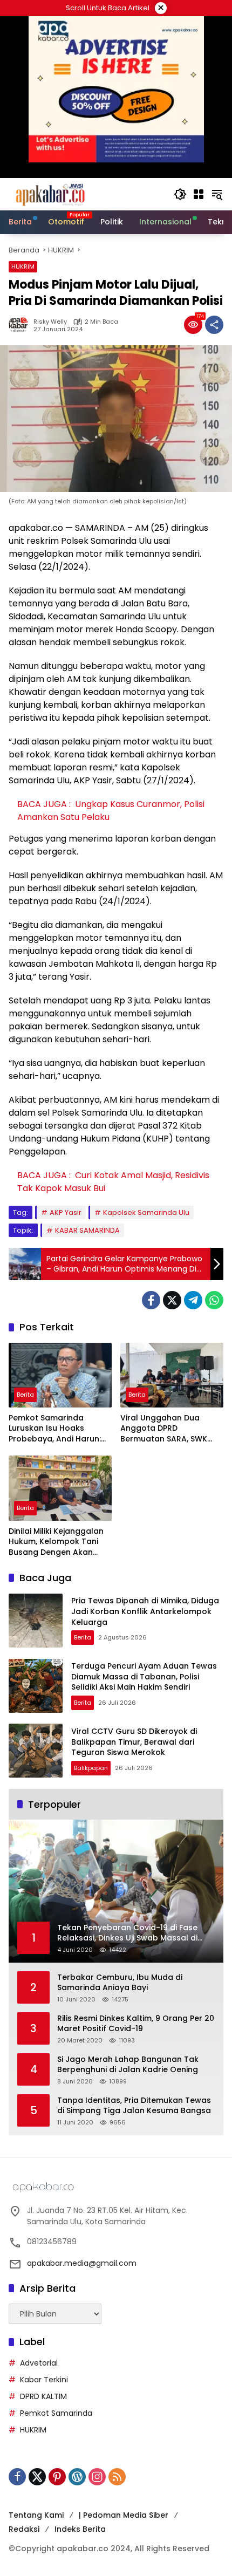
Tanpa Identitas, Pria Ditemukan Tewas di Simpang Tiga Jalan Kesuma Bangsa (134, 2106)
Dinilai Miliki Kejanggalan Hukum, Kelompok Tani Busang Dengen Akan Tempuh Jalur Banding (56, 1542)
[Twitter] (172, 1300)
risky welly (50, 322)
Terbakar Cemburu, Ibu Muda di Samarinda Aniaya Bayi (120, 1983)
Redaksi (24, 2529)
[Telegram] (193, 1300)
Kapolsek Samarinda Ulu (146, 1212)
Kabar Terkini (44, 2380)
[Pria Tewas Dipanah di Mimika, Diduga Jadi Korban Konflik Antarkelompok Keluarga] (36, 1621)
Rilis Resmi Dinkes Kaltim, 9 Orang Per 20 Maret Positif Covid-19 (136, 2024)
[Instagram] (97, 2477)
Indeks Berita (80, 2529)
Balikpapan (91, 1768)
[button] (180, 194)
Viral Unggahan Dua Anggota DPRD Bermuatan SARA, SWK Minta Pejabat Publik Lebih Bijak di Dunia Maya (171, 1429)
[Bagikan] (214, 325)
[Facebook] (151, 1300)
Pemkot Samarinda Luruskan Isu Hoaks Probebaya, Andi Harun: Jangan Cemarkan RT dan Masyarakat (55, 1429)
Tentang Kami (36, 2515)
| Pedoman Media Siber (124, 2515)
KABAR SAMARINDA (87, 1230)
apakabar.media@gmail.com (82, 2263)
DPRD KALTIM (43, 2396)
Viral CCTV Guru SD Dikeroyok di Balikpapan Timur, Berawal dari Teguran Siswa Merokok (134, 1742)
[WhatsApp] (214, 1300)
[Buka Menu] (199, 194)
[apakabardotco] (50, 194)
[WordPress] (77, 2477)
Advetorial (39, 2363)
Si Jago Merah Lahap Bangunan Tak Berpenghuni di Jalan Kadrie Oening (128, 2065)
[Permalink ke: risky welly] (21, 325)
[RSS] (117, 2477)
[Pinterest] (57, 2477)
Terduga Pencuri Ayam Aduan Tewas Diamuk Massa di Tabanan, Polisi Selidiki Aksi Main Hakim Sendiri (144, 1676)
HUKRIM (23, 267)
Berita (25, 1395)
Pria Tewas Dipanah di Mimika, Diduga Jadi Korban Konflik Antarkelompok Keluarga (145, 1611)
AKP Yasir (66, 1212)
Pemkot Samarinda (56, 2413)
